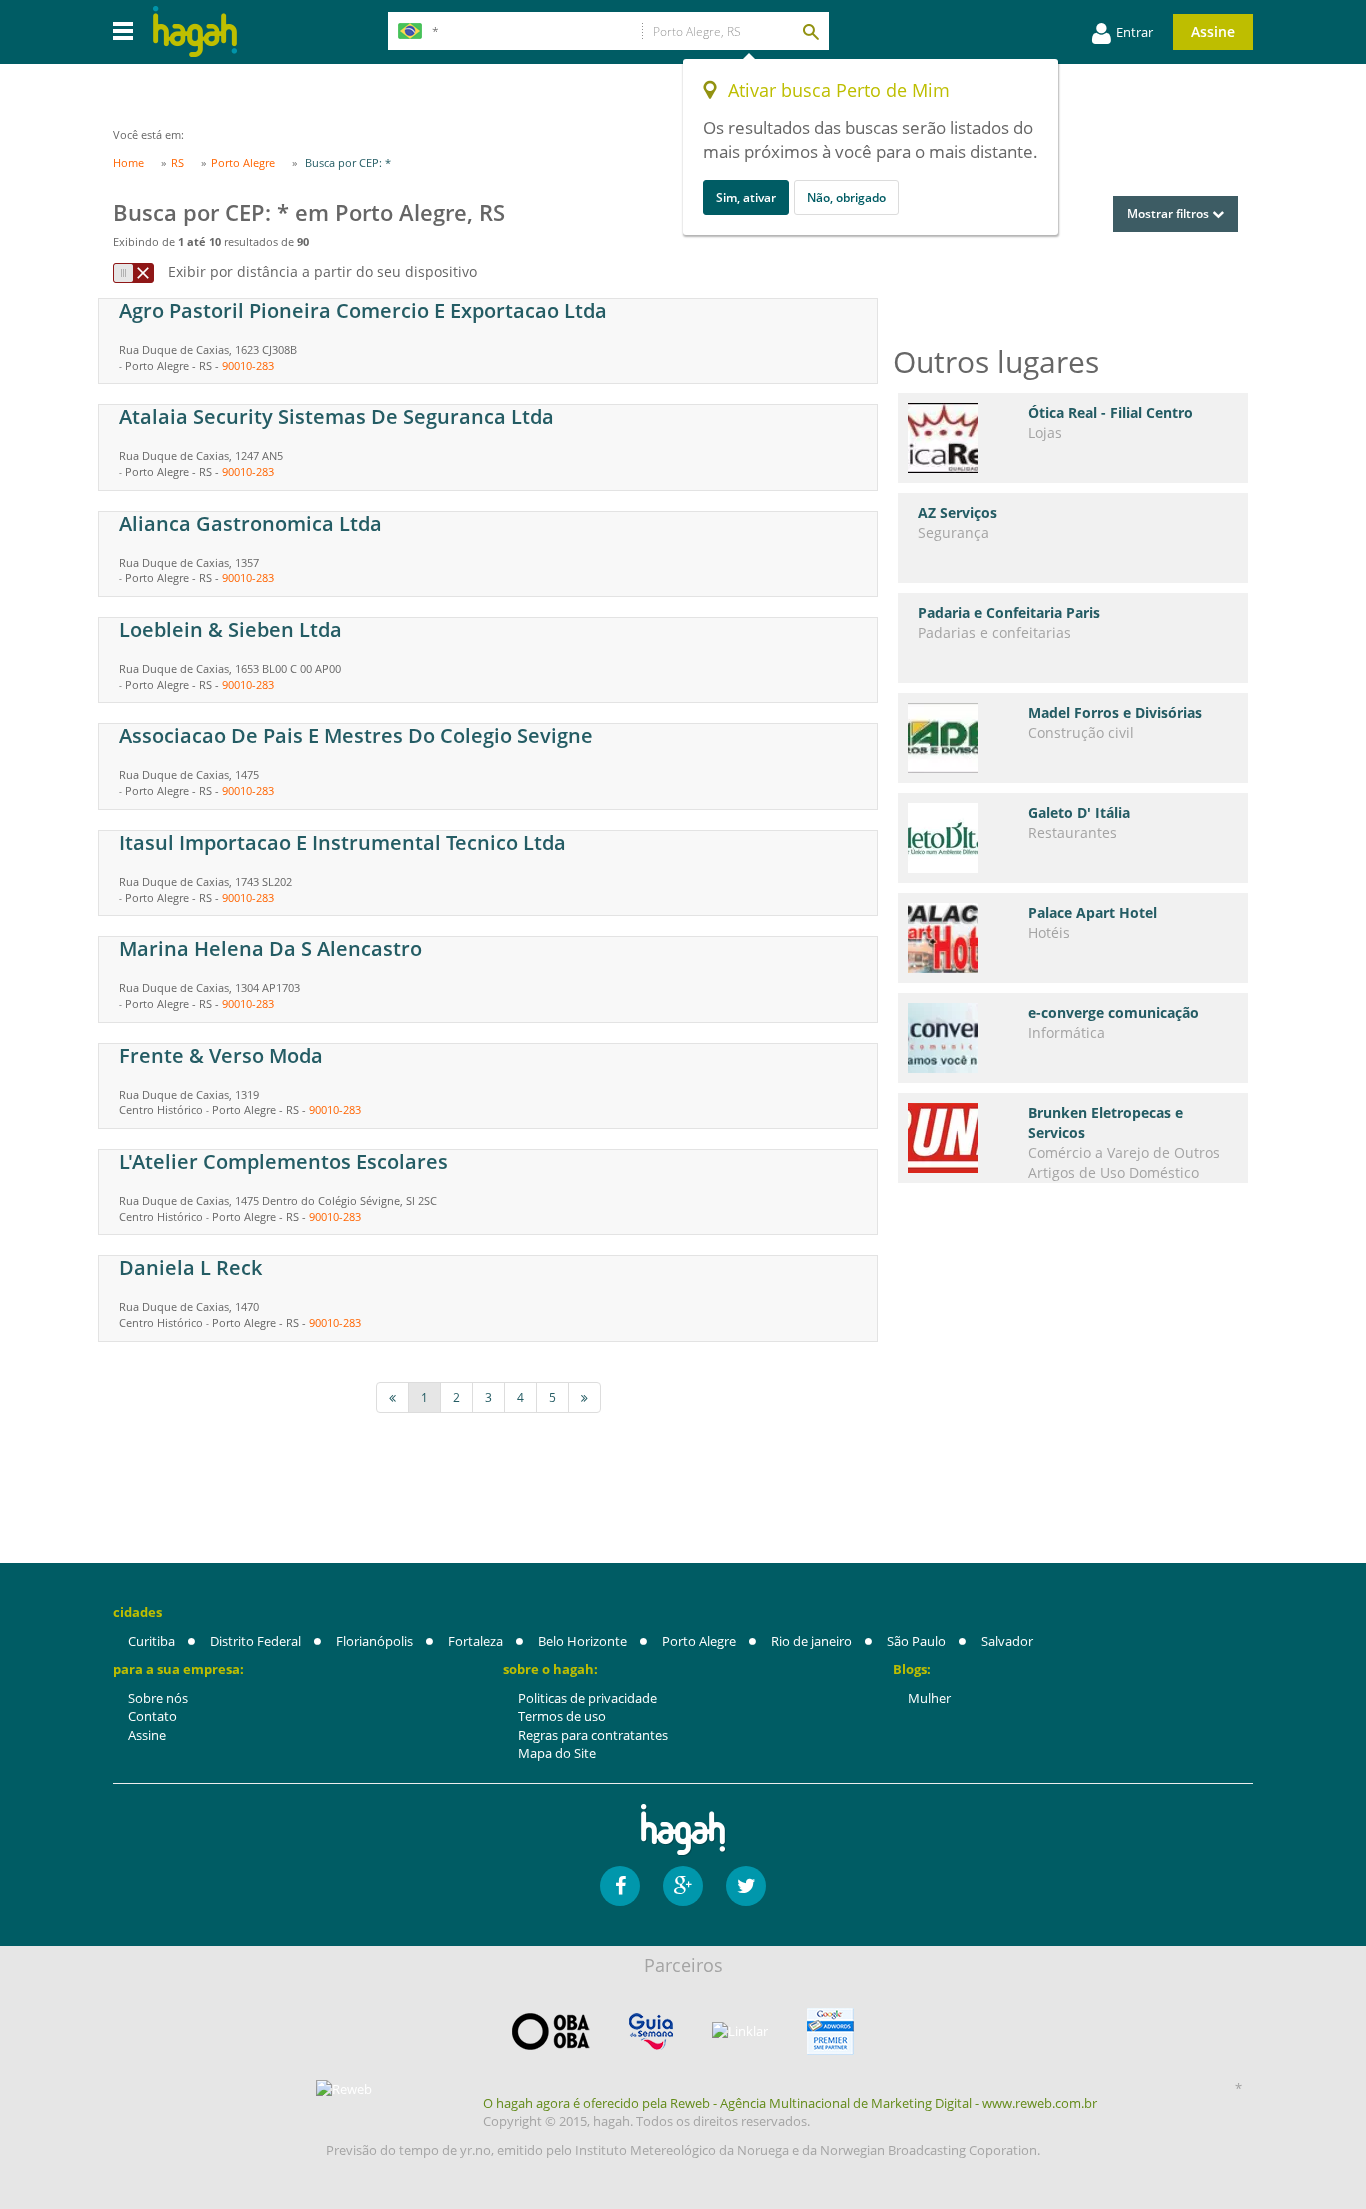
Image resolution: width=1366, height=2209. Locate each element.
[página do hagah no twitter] (746, 1886)
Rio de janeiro (811, 1641)
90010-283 (248, 365)
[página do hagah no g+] (683, 1886)
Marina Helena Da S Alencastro (270, 948)
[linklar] (740, 2031)
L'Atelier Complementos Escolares (283, 1161)
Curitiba (151, 1641)
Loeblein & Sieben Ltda (230, 629)
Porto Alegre (699, 1641)
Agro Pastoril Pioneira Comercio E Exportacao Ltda (363, 310)
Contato (152, 1716)
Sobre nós (158, 1698)
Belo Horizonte (582, 1641)
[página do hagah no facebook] (620, 1886)
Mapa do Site (557, 1753)
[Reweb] (345, 2089)
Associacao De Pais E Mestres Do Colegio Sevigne (356, 735)
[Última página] (584, 1397)
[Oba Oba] (551, 2031)
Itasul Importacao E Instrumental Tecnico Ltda (342, 842)
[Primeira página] (392, 1397)
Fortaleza (475, 1641)
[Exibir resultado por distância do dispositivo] (133, 273)
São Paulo (916, 1641)
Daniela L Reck (190, 1267)
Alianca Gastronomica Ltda (250, 523)
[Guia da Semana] (651, 2031)
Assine (1213, 31)
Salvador (1007, 1641)
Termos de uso (562, 1716)
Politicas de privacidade (587, 1698)
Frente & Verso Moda (221, 1055)
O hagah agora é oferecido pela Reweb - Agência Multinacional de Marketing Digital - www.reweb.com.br (790, 2103)
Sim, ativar (746, 197)
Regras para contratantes (593, 1735)
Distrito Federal (255, 1641)
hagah (195, 31)
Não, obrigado (846, 197)
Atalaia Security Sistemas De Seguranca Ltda (336, 416)
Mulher (929, 1698)
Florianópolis (374, 1641)
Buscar (810, 31)
